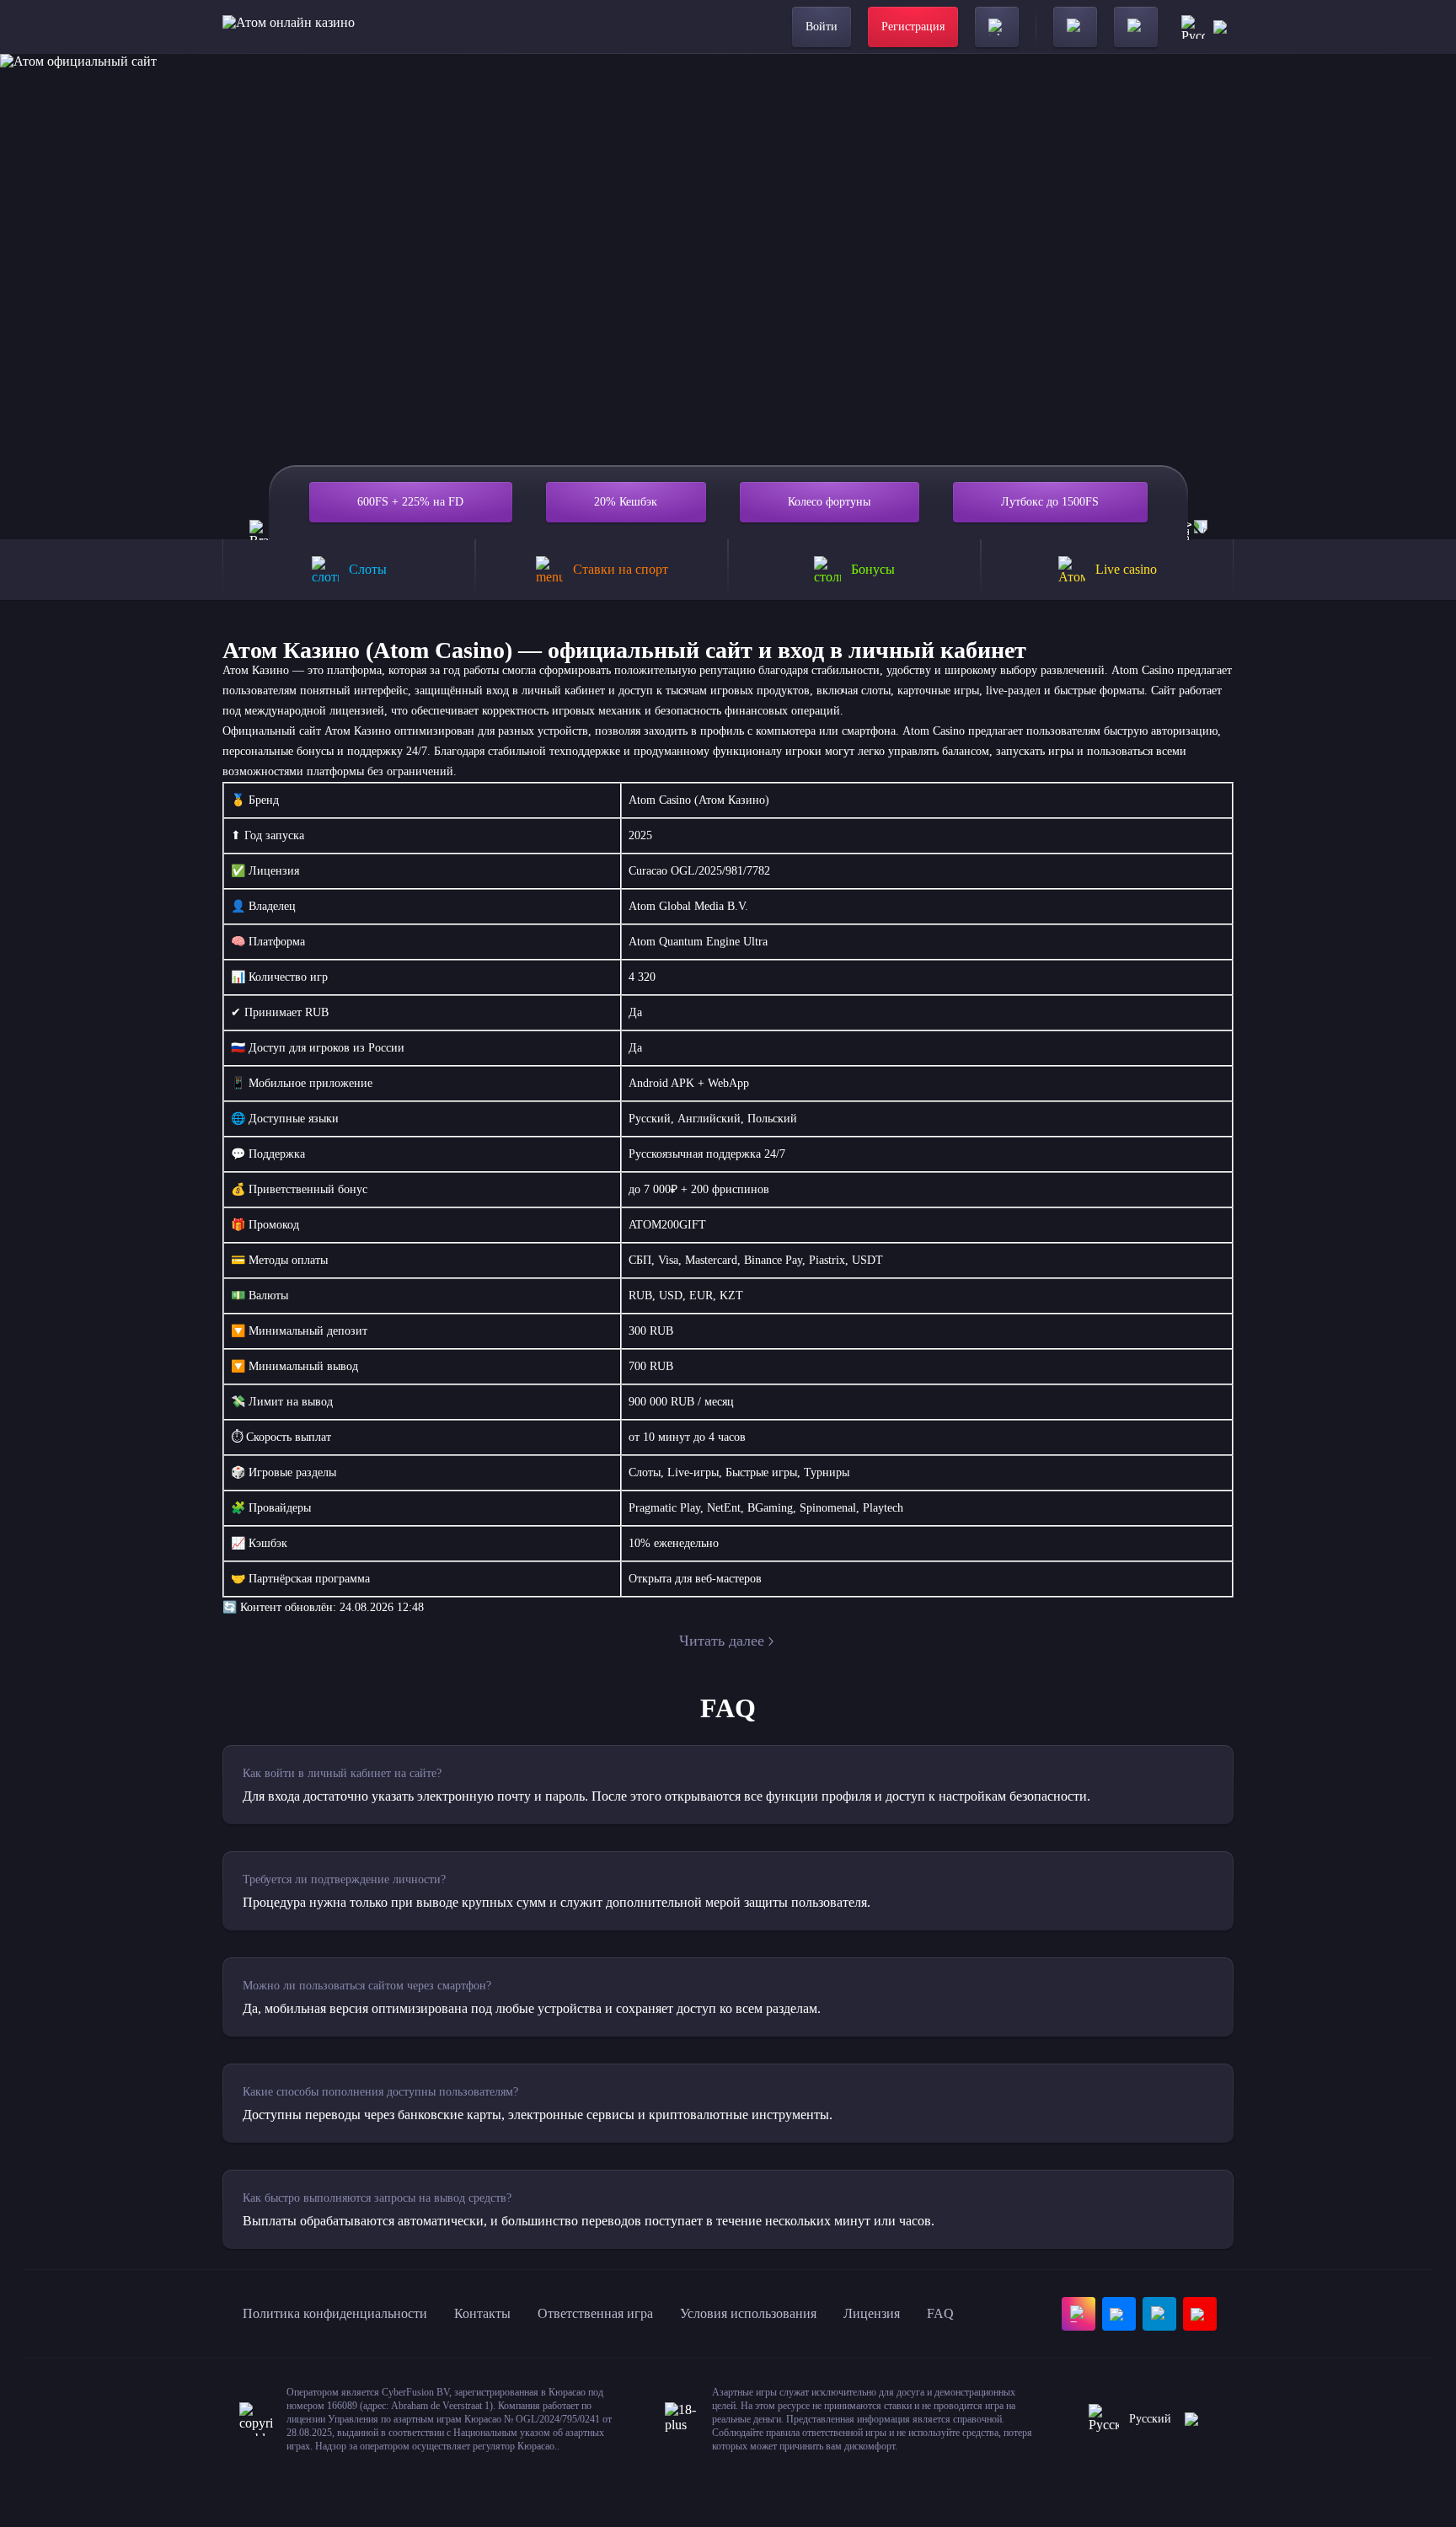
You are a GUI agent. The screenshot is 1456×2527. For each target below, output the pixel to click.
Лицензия (872, 2313)
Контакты (482, 2313)
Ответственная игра (595, 2313)
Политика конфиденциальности (335, 2313)
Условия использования (748, 2313)
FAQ (940, 2313)
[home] (289, 27)
